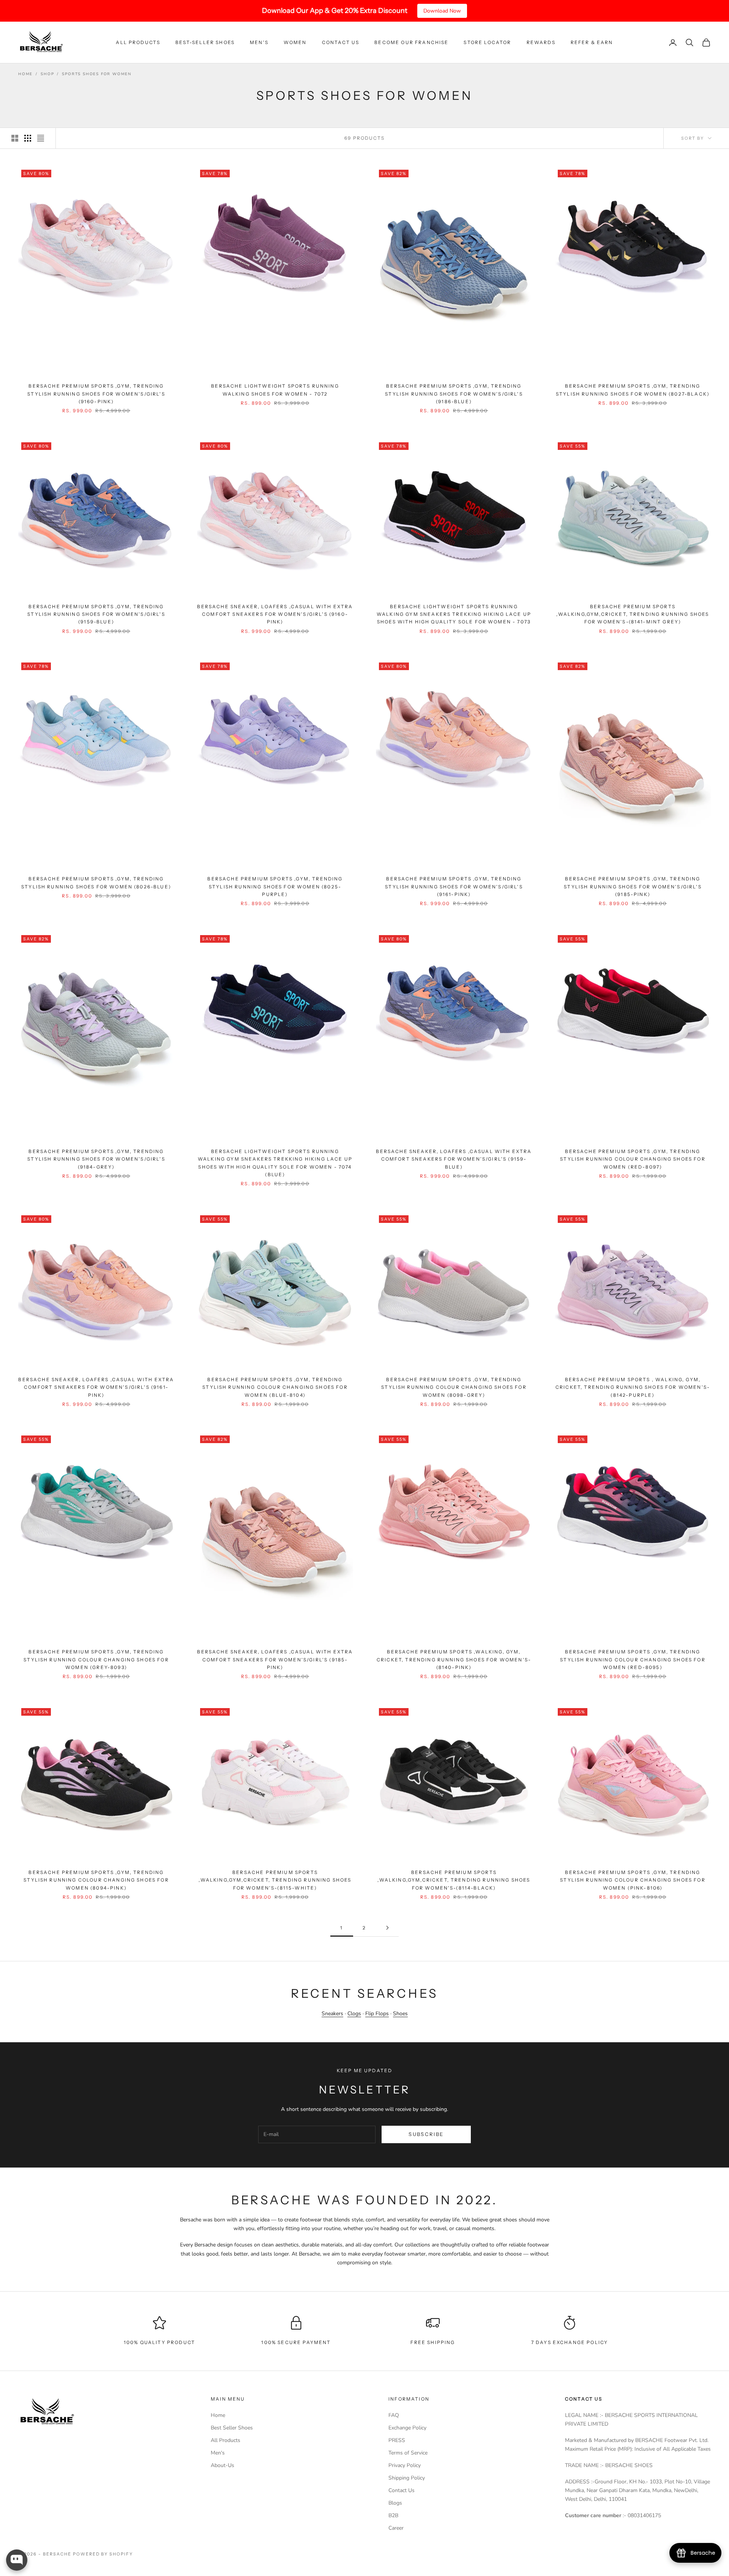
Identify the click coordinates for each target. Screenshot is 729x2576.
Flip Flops (377, 2014)
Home (25, 74)
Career (396, 2528)
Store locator (487, 42)
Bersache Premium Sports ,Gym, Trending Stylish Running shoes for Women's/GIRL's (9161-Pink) (454, 887)
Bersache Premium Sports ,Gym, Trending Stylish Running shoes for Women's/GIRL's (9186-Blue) (454, 394)
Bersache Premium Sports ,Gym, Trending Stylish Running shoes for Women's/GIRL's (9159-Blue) (96, 614)
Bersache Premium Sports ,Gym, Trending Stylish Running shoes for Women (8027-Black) (633, 390)
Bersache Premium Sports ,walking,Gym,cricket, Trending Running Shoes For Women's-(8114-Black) (454, 1880)
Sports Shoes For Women (97, 74)
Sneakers (332, 2014)
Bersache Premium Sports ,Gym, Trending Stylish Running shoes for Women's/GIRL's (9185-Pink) (633, 887)
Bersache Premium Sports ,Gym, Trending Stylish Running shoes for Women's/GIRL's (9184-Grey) (96, 1159)
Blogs (395, 2503)
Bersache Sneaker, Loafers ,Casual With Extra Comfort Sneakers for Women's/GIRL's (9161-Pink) (96, 1387)
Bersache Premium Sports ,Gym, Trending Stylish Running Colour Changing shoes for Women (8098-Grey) (454, 1387)
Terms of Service (408, 2453)
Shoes (400, 2014)
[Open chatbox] (17, 2560)
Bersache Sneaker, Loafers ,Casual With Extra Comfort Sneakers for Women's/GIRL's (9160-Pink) (275, 614)
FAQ (394, 2415)
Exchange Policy (407, 2428)
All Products (138, 42)
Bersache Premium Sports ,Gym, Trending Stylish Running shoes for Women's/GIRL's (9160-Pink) (96, 394)
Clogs (354, 2014)
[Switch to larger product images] (15, 138)
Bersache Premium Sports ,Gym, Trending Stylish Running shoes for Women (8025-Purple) (275, 887)
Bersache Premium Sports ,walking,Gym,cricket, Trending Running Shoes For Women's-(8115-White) (275, 1880)
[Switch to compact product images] (41, 138)
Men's (259, 42)
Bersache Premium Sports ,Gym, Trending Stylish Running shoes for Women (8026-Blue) (96, 883)
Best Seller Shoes (232, 2428)
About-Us (222, 2465)
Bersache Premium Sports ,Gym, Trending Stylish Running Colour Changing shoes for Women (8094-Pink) (96, 1880)
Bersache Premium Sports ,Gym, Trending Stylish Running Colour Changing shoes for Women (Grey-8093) (96, 1659)
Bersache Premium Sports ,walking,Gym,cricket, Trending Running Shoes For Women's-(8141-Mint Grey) (633, 614)
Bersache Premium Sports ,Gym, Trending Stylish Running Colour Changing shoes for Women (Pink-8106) (633, 1880)
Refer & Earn (592, 42)
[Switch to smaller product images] (28, 138)
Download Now (442, 11)
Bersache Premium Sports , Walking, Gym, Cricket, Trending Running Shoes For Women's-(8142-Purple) (633, 1387)
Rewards (541, 42)
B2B (393, 2515)
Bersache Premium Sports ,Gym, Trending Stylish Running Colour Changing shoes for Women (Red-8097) (633, 1159)
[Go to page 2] (387, 1928)
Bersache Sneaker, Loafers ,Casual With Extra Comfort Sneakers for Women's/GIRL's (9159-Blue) (454, 1159)
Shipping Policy (407, 2478)
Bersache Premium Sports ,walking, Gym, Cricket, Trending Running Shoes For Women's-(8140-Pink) (454, 1659)
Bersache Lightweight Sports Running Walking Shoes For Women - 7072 (275, 390)
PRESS (397, 2440)
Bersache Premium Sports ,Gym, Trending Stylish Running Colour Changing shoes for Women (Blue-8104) (275, 1387)
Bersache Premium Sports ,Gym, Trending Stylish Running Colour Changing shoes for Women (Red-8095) (633, 1659)
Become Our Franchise (411, 42)
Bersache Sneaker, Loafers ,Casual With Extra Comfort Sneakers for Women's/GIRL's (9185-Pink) (275, 1659)
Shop (47, 74)
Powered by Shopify (103, 2554)
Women (295, 42)
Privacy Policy (405, 2465)
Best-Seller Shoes (205, 42)
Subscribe (426, 2134)
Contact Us (341, 42)
